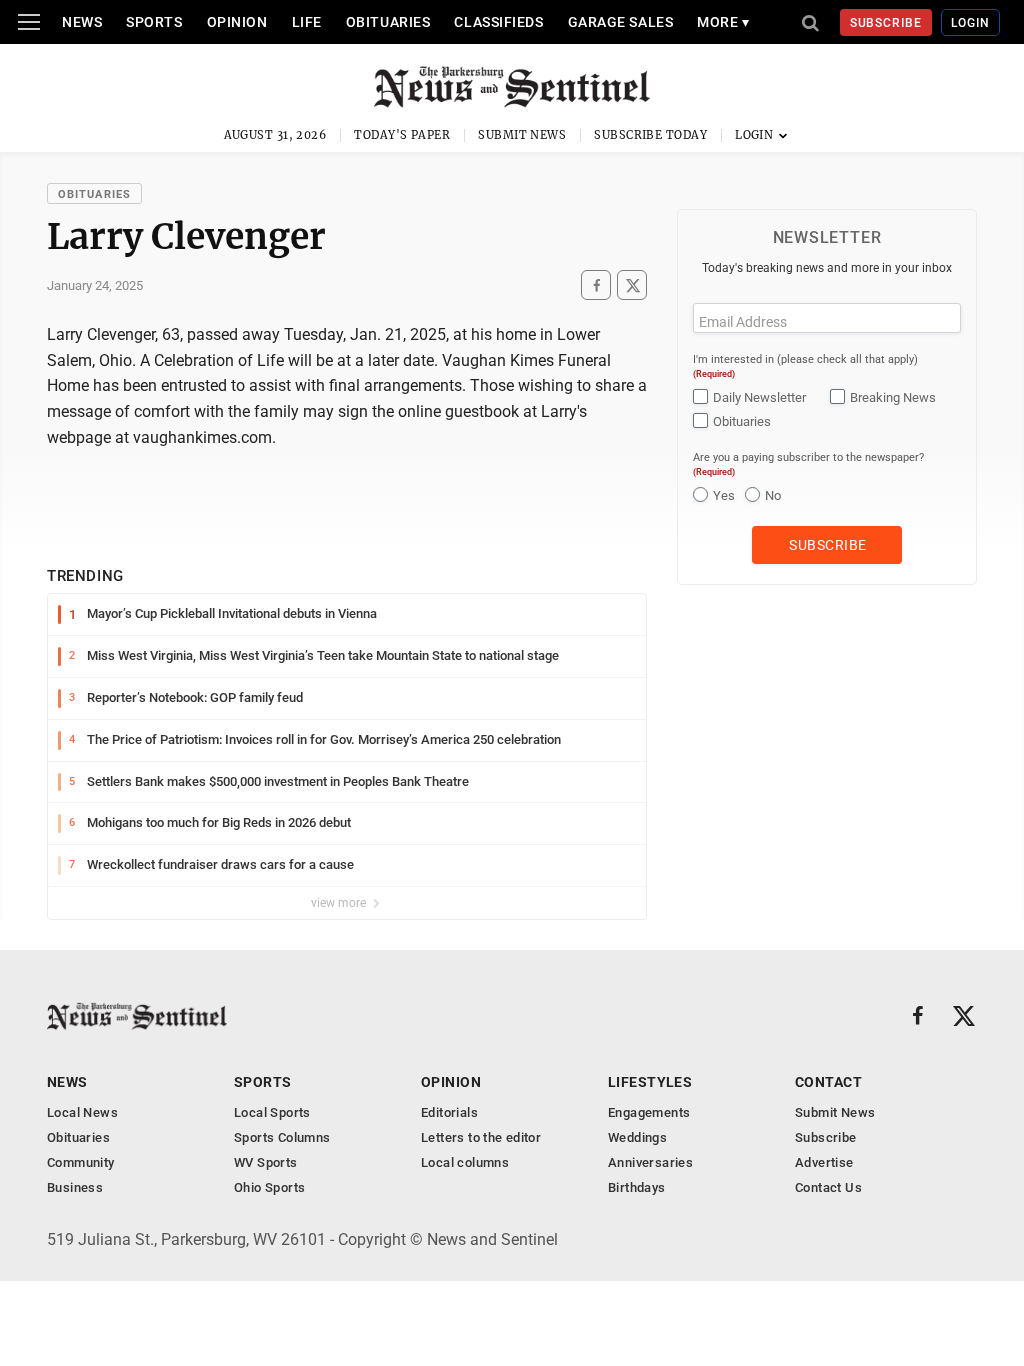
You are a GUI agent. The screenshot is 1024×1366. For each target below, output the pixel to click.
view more (340, 903)
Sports (154, 22)
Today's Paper (402, 135)
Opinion (237, 22)
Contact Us (828, 1187)
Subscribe (886, 23)
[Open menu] (29, 22)
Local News (82, 1112)
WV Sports (266, 1162)
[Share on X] (632, 285)
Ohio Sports (269, 1187)
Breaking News (893, 397)
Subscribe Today (650, 135)
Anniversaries (650, 1162)
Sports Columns (282, 1137)
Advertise (824, 1162)
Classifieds (498, 22)
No (773, 495)
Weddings (637, 1137)
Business (75, 1187)
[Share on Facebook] (596, 285)
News (82, 22)
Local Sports (272, 1112)
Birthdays (637, 1187)
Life (307, 22)
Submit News (522, 135)
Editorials (449, 1112)
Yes (724, 495)
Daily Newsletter (759, 397)
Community (81, 1162)
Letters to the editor (481, 1137)
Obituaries (388, 22)
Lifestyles (650, 1082)
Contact (828, 1082)
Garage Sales (621, 22)
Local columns (465, 1162)
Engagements (649, 1112)
